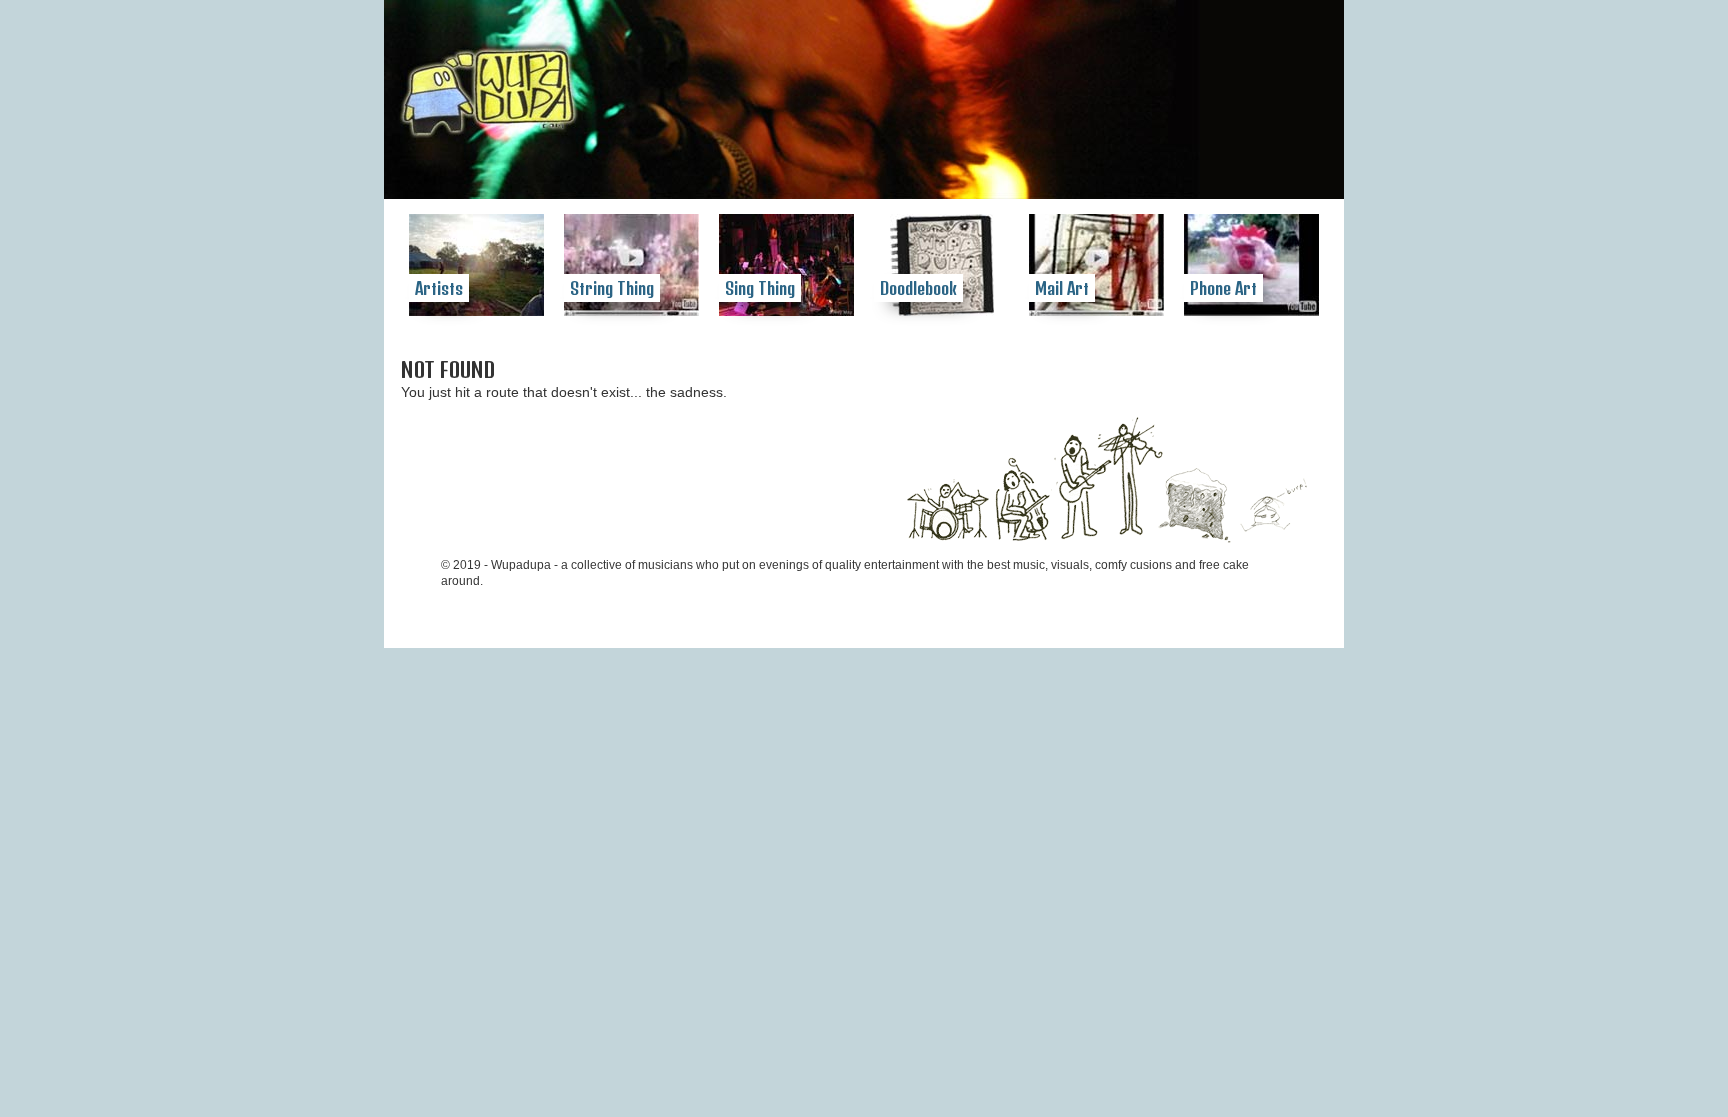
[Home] (489, 95)
